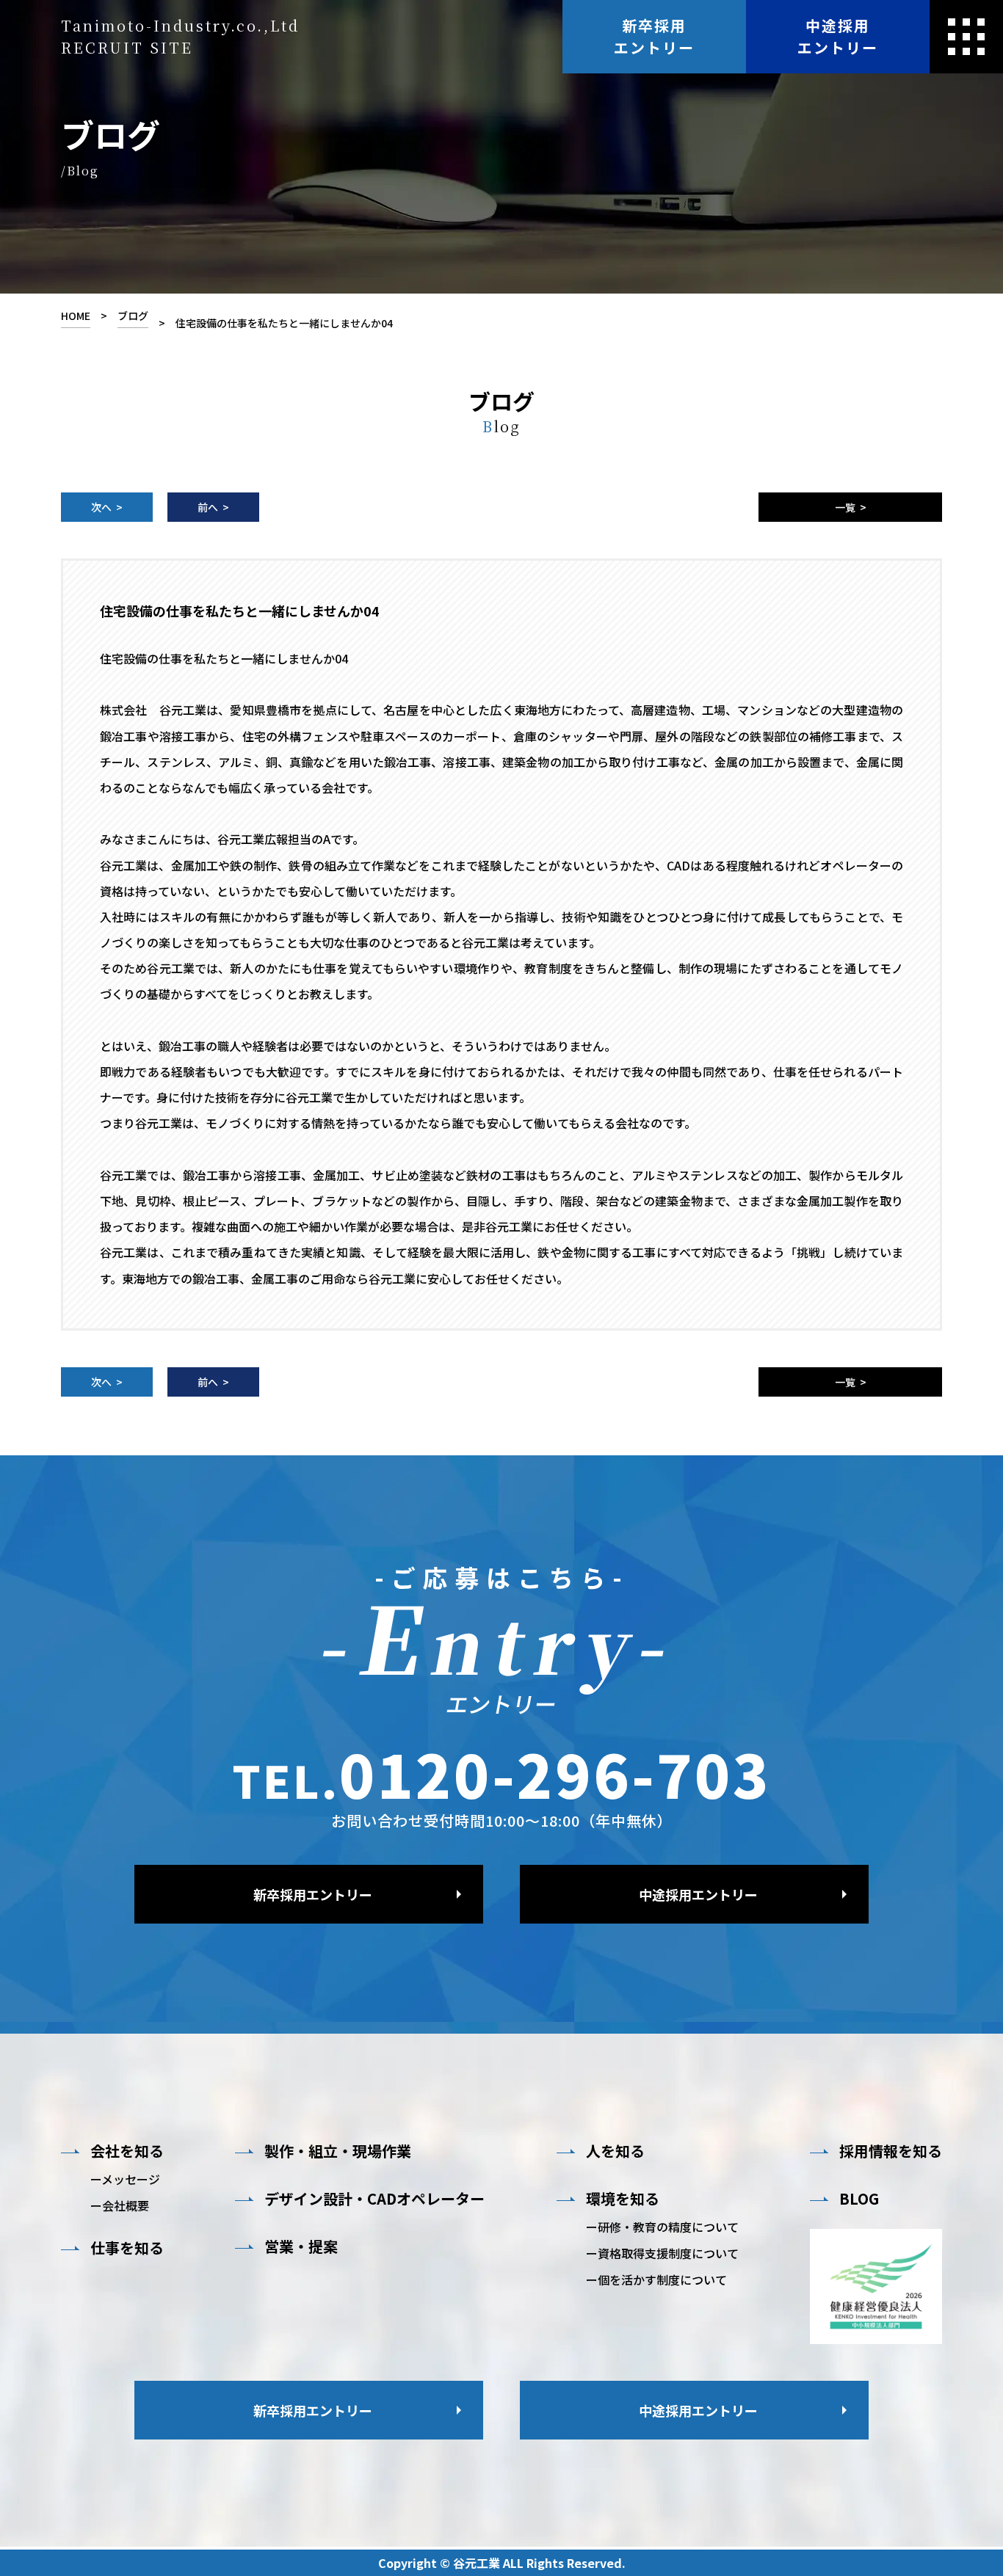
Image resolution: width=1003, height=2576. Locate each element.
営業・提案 (301, 2246)
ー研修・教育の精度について (662, 2227)
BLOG (859, 2199)
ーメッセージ (125, 2179)
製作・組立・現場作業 (338, 2151)
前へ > (213, 507)
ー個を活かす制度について (656, 2280)
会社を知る (127, 2151)
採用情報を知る (891, 2151)
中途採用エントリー (838, 36)
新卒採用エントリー (654, 36)
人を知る (615, 2151)
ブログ (133, 316)
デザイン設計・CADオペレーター (374, 2199)
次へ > (107, 507)
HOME (76, 316)
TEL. (501, 1773)
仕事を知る (127, 2248)
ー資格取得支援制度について (662, 2253)
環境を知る (623, 2199)
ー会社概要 (120, 2205)
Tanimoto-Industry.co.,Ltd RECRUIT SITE (180, 36)
